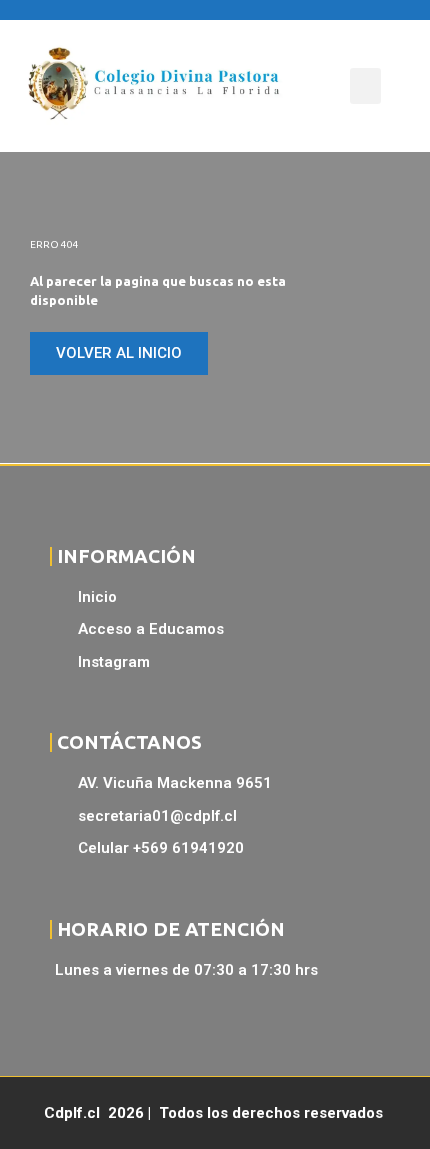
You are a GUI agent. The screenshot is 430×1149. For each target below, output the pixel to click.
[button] (365, 86)
